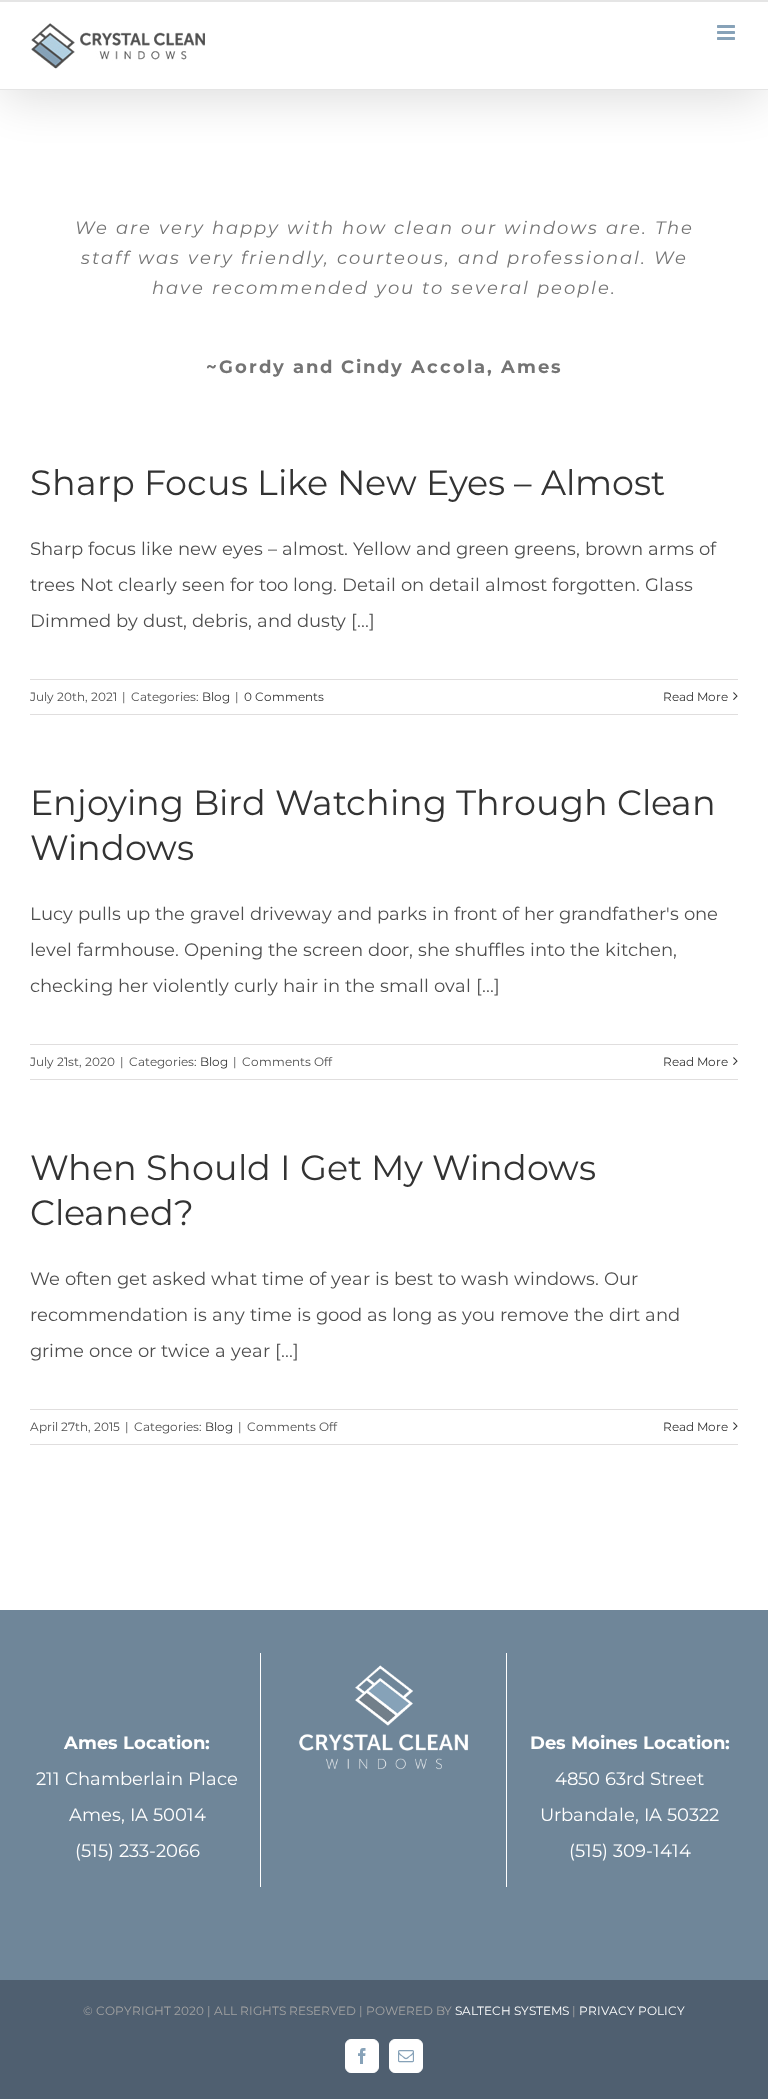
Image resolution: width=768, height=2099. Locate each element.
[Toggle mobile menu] (727, 32)
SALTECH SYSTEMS (512, 2010)
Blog (216, 696)
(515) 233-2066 (137, 1851)
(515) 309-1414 (630, 1851)
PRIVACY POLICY (632, 2010)
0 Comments (284, 696)
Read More (695, 696)
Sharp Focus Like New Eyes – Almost (347, 482)
